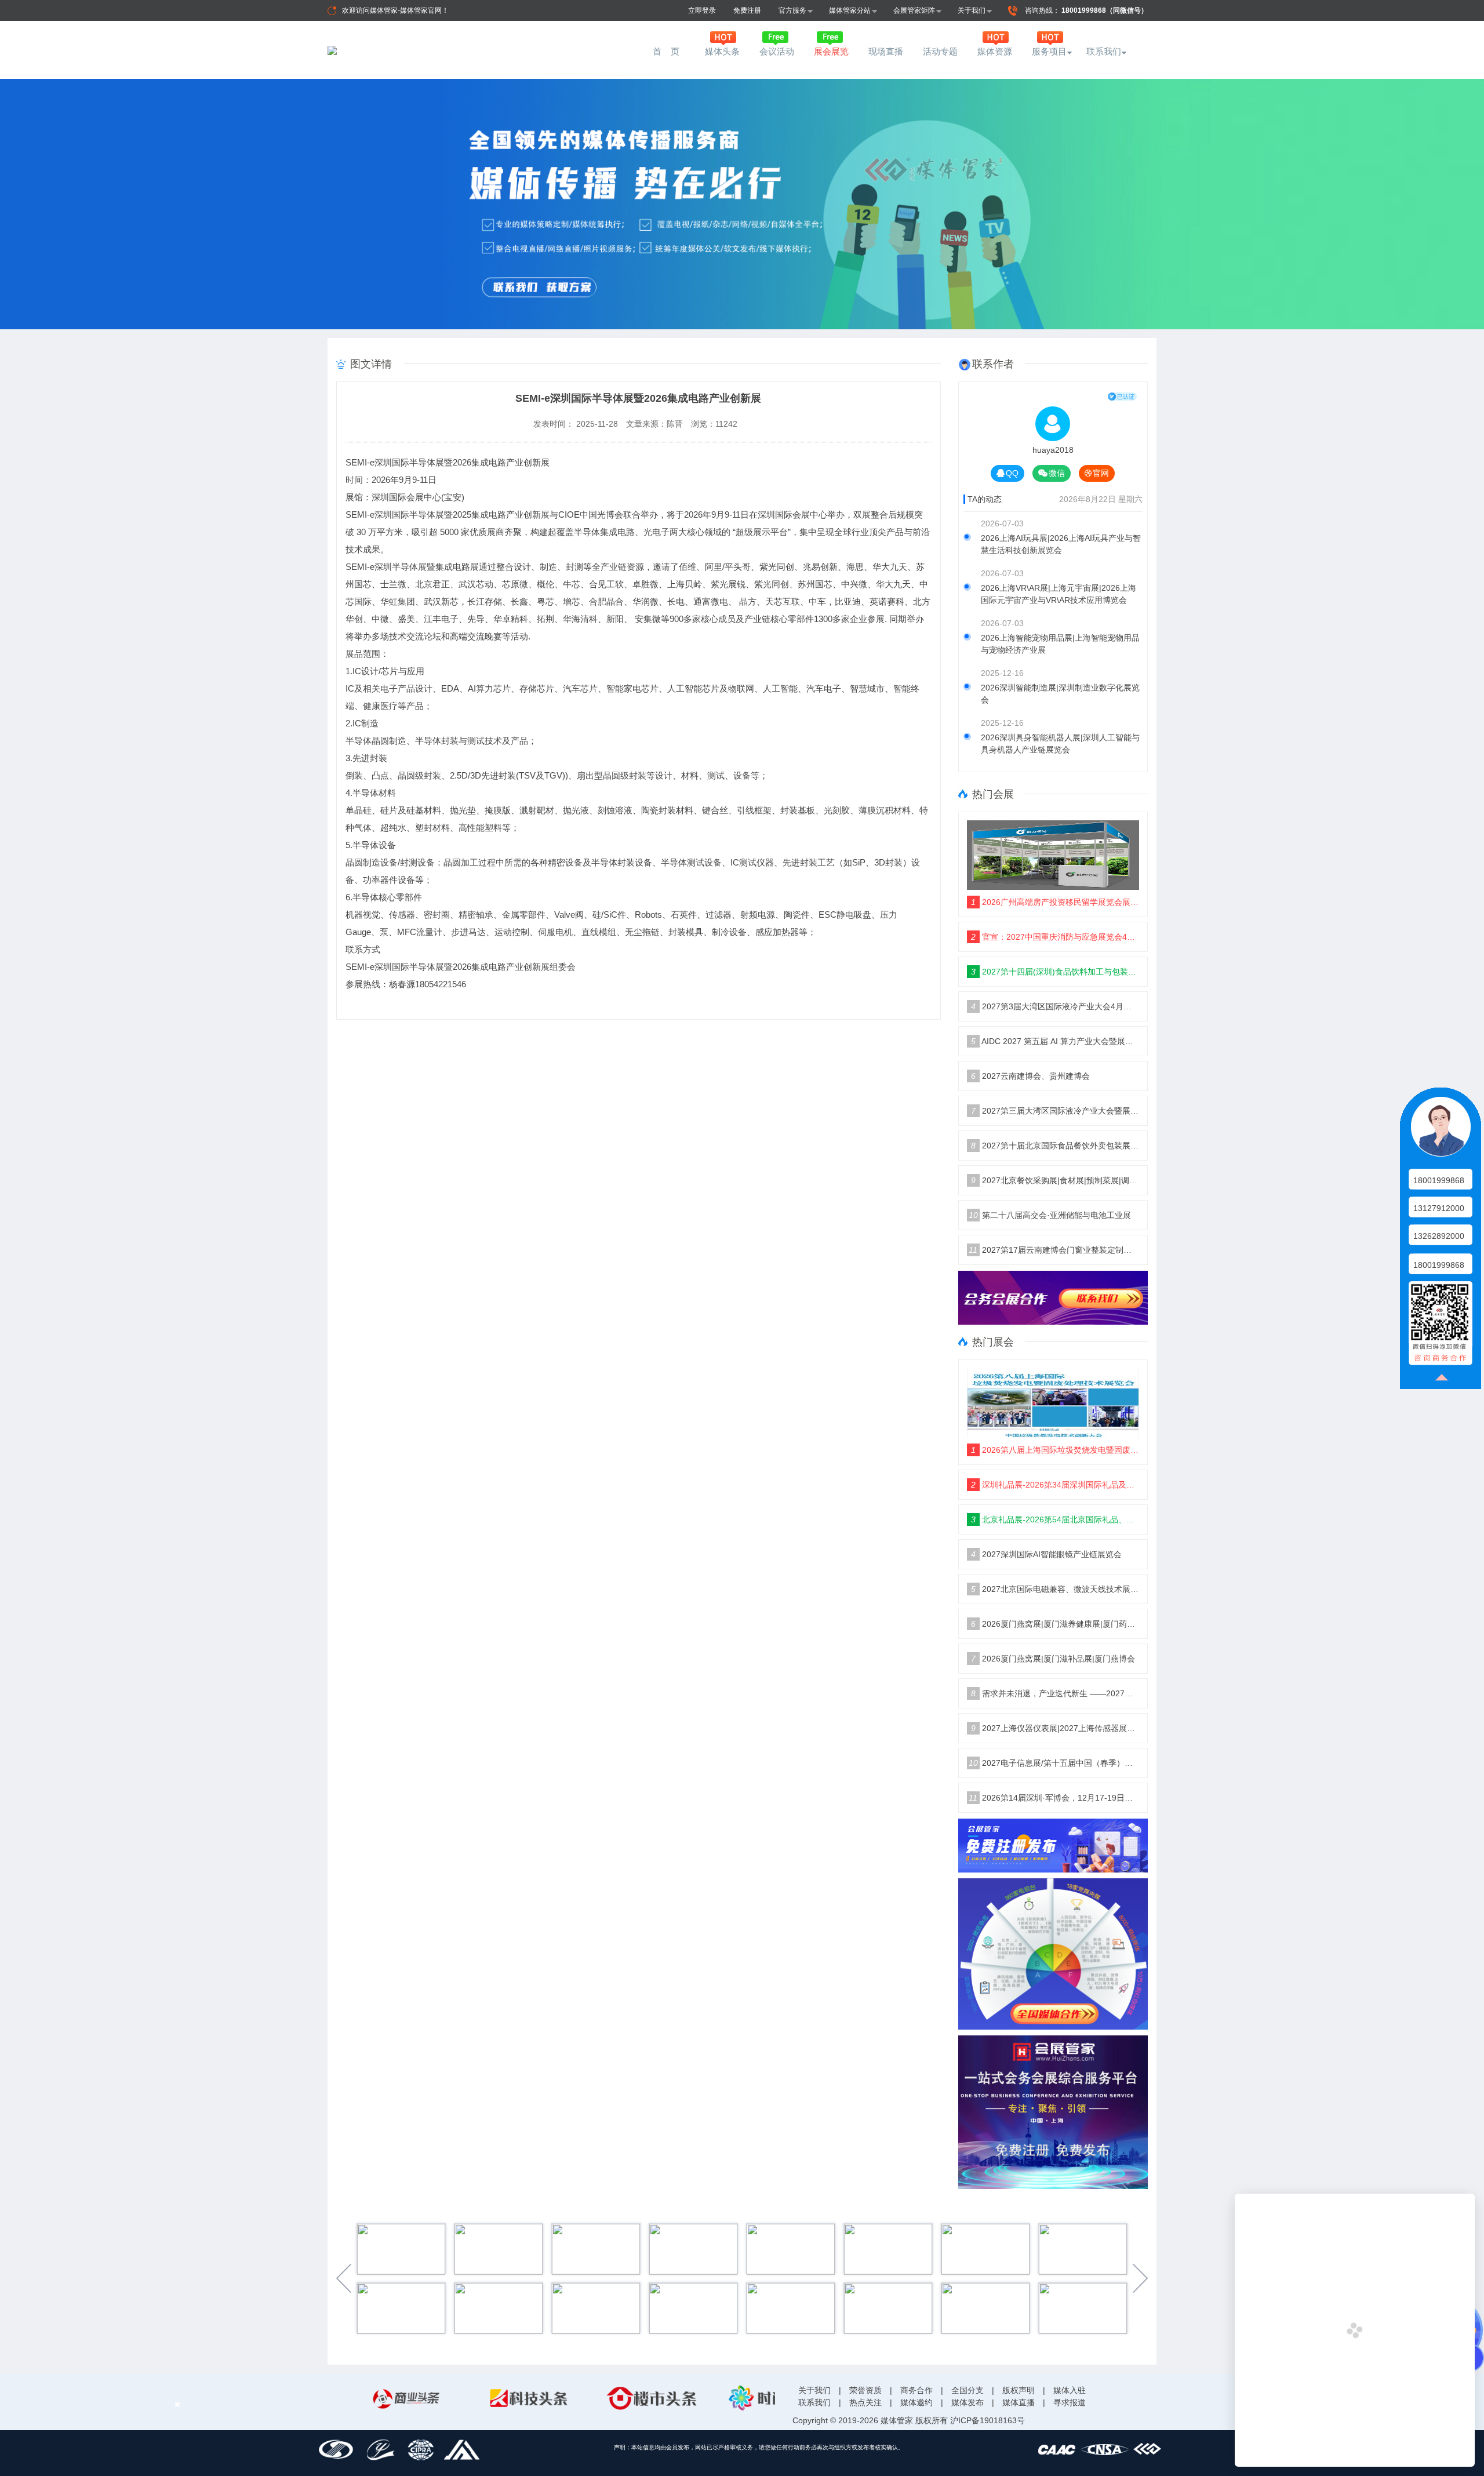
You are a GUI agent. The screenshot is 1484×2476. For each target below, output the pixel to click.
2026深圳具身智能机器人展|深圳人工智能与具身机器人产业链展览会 (1060, 743)
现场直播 (886, 51)
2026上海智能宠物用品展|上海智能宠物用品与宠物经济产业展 (1060, 644)
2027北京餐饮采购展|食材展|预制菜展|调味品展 (1055, 1180)
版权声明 (1019, 2390)
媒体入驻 (1070, 2390)
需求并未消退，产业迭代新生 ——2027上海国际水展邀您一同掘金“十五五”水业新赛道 (1055, 1693)
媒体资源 (995, 51)
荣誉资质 (865, 2390)
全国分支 (967, 2390)
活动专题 (940, 51)
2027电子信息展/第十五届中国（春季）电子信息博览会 (1054, 1763)
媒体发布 (967, 2402)
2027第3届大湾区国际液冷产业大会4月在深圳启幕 (1055, 1006)
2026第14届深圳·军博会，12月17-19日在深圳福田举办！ (1054, 1798)
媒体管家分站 (850, 10)
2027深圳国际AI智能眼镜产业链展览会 (1046, 1554)
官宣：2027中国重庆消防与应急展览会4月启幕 (1055, 937)
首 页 (668, 51)
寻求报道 (1070, 2402)
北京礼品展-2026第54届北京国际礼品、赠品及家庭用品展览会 (1055, 1519)
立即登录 (702, 10)
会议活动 (777, 51)
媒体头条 (722, 51)
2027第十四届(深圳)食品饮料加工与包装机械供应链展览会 (1055, 972)
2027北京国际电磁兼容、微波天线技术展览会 (1055, 1589)
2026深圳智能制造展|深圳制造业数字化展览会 (1060, 694)
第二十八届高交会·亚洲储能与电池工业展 (1050, 1215)
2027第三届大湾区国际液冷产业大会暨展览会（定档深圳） (1055, 1111)
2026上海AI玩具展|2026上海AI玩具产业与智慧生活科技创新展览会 (1061, 544)
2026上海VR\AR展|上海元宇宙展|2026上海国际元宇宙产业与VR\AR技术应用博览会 (1059, 594)
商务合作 (916, 2390)
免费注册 (747, 10)
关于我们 (972, 10)
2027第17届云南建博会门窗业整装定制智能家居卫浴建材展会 (1054, 1250)
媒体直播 (1019, 2402)
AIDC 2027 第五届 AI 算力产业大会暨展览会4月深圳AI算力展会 (1055, 1041)
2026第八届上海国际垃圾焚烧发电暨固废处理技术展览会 (1055, 1450)
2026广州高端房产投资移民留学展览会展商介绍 (1055, 902)
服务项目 (1049, 51)
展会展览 (831, 51)
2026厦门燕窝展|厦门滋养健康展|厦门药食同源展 (1055, 1624)
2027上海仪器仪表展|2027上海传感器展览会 (1055, 1728)
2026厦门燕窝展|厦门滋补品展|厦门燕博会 (1053, 1659)
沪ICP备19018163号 (987, 2420)
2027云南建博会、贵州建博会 (1030, 1076)
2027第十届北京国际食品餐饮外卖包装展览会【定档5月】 (1055, 1146)
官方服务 (792, 10)
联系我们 (1104, 51)
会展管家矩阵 (914, 10)
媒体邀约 (916, 2402)
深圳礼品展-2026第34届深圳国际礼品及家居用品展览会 (1055, 1485)
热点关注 (865, 2402)
